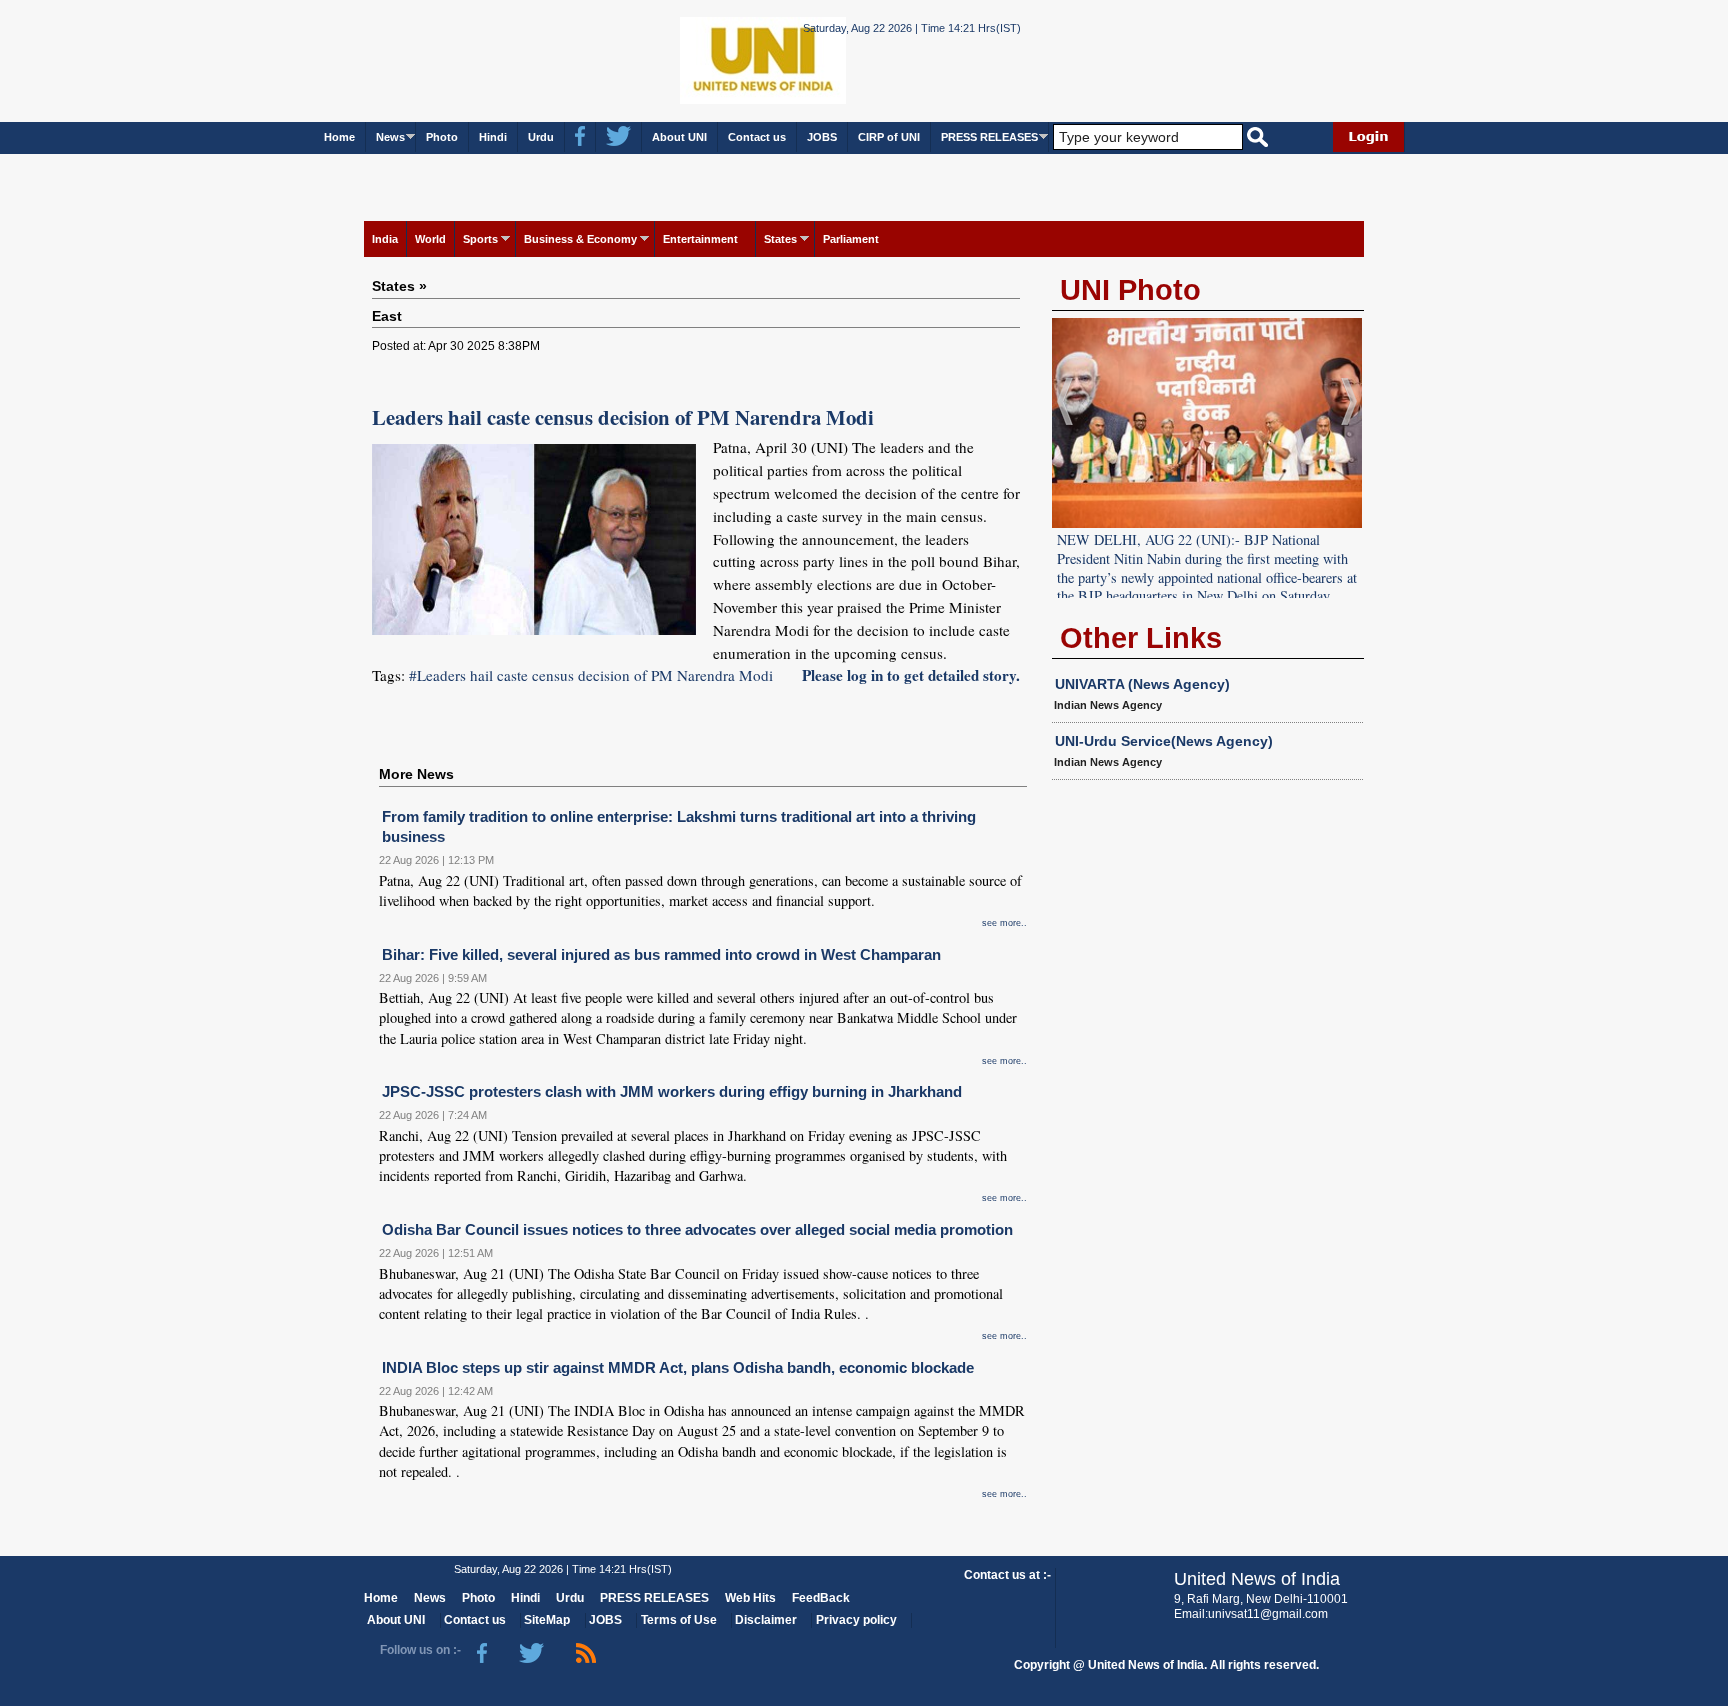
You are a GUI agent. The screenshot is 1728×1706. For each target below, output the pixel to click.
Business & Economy (580, 239)
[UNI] (708, 59)
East (387, 316)
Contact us (757, 137)
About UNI (679, 137)
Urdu (541, 137)
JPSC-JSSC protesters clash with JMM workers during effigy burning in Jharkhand (672, 1091)
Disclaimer (766, 1620)
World (430, 239)
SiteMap (547, 1620)
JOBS (822, 137)
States (780, 239)
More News (416, 774)
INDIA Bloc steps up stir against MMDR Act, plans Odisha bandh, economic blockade (678, 1367)
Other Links (1141, 638)
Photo (442, 137)
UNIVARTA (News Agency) (1142, 684)
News (390, 137)
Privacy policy (856, 1620)
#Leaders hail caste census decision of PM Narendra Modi (591, 675)
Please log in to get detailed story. (911, 675)
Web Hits (750, 1598)
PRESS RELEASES (989, 137)
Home (339, 137)
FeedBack (821, 1598)
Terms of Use (679, 1620)
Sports (480, 239)
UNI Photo (1130, 290)
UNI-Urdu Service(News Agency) (1164, 741)
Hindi (493, 137)
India (385, 239)
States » (399, 286)
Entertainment (700, 239)
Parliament (851, 239)
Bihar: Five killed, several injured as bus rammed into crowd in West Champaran (661, 954)
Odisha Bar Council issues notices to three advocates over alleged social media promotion (697, 1229)
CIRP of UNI (889, 137)
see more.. (1004, 923)
